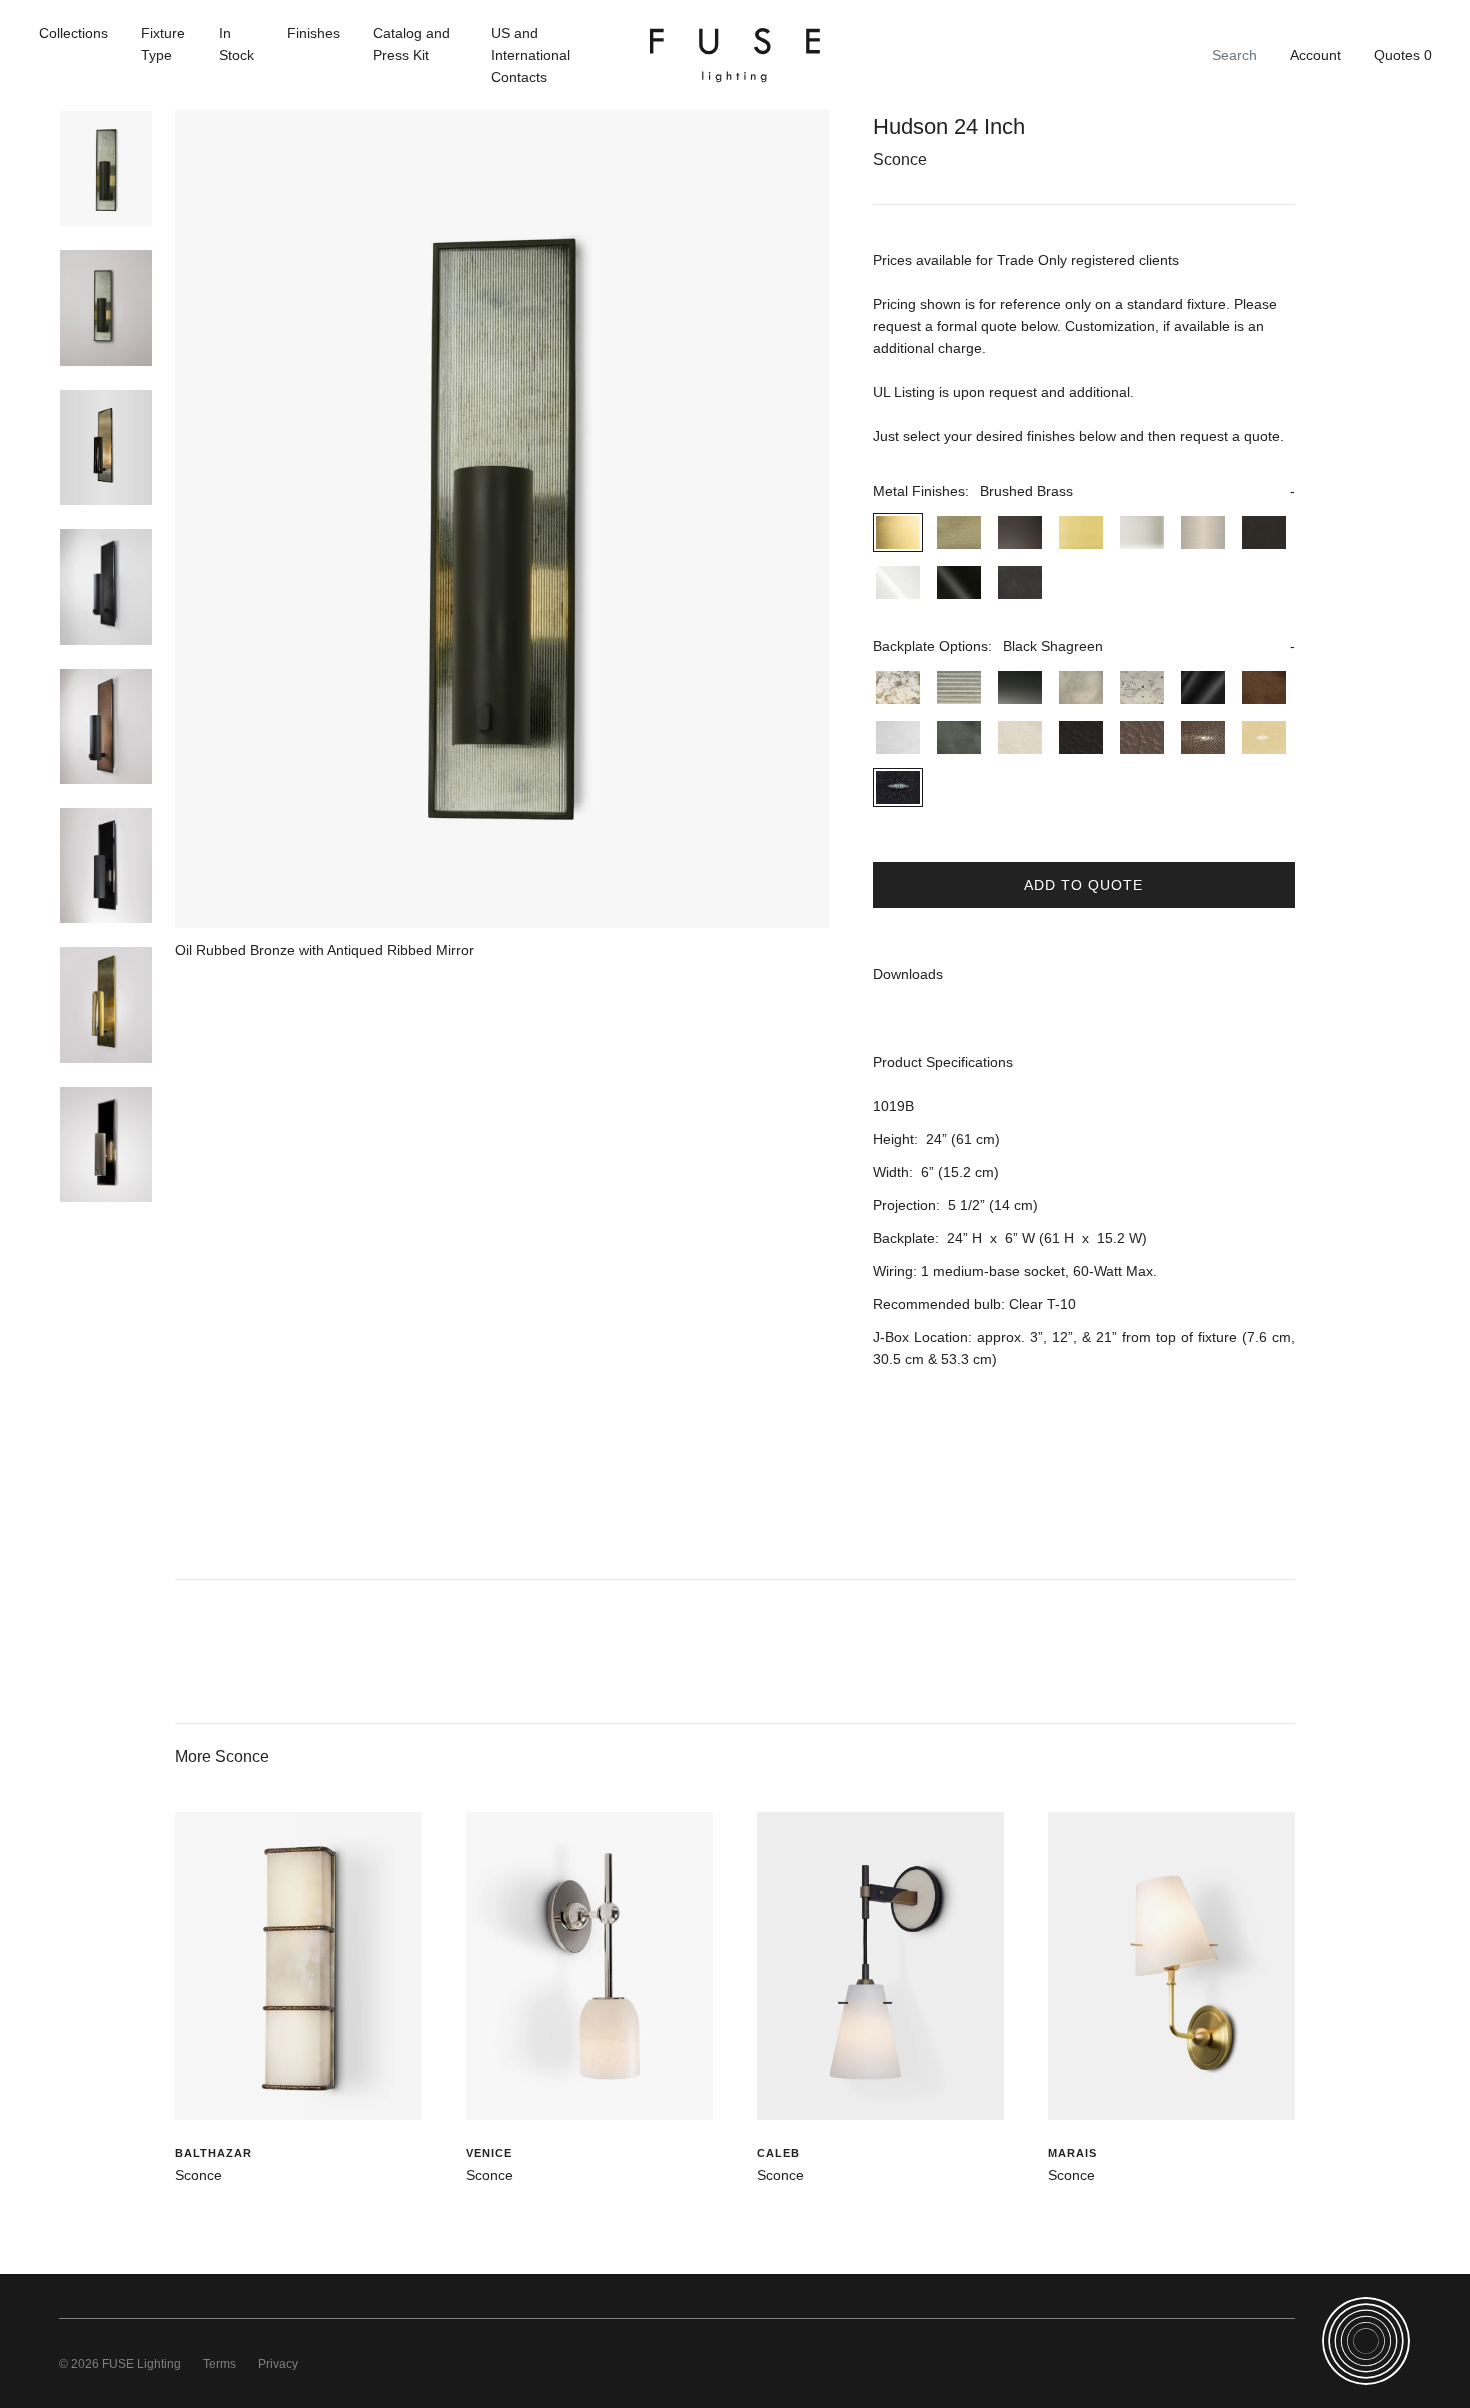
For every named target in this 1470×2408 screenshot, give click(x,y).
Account (1315, 55)
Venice (489, 2153)
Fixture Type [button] (163, 44)
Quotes (1403, 55)
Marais (1072, 2153)
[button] (1083, 491)
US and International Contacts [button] (530, 55)
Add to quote (1083, 885)
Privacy (278, 2364)
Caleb (778, 2153)
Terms (219, 2364)
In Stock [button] (236, 44)
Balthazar (213, 2153)
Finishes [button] (313, 33)
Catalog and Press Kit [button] (411, 44)
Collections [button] (73, 33)
